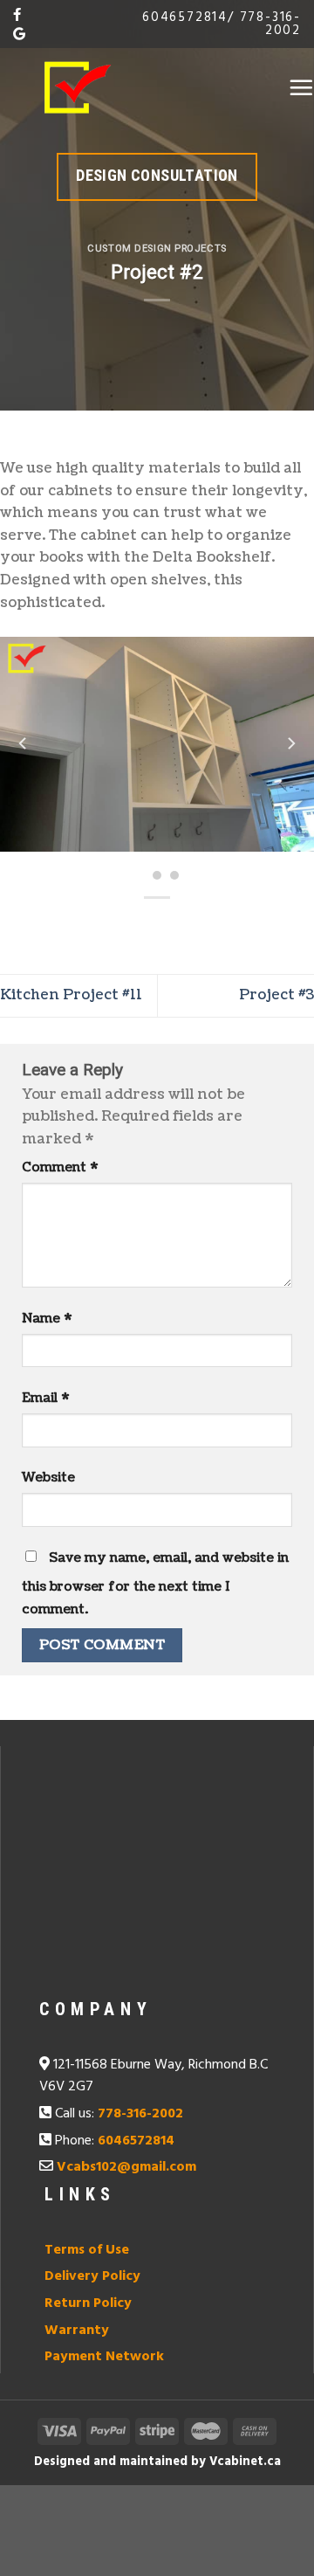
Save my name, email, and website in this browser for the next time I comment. (155, 1583)
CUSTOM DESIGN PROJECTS (157, 249)
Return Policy (88, 2303)
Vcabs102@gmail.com (126, 2167)
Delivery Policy (92, 2276)
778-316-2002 (140, 2114)
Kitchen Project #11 (71, 995)
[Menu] (301, 87)
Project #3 (276, 995)
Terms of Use (87, 2250)
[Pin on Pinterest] (205, 927)
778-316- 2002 (270, 24)
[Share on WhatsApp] (78, 927)
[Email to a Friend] (173, 927)
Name (47, 1318)
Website (48, 1477)
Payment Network (104, 2357)
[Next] (290, 743)
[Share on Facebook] (109, 927)
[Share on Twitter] (141, 927)
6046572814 (185, 17)
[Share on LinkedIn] (236, 927)
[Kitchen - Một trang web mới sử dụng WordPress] (78, 87)
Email (46, 1398)
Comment (60, 1167)
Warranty (77, 2331)
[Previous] (24, 743)
